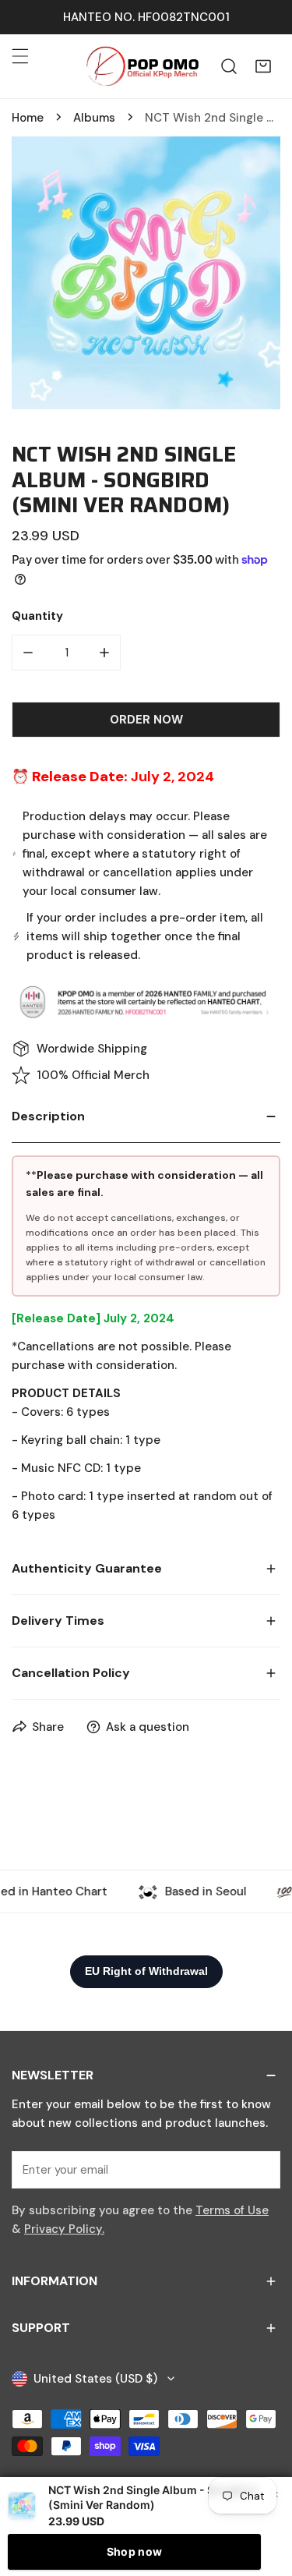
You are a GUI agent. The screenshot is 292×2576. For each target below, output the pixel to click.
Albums (94, 118)
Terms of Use (232, 2210)
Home (28, 118)
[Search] (229, 66)
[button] (263, 66)
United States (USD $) (95, 2379)
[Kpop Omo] (142, 66)
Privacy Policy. (64, 2229)
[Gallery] (146, 273)
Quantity (37, 616)
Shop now (134, 2551)
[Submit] (260, 2169)
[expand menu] (20, 56)
